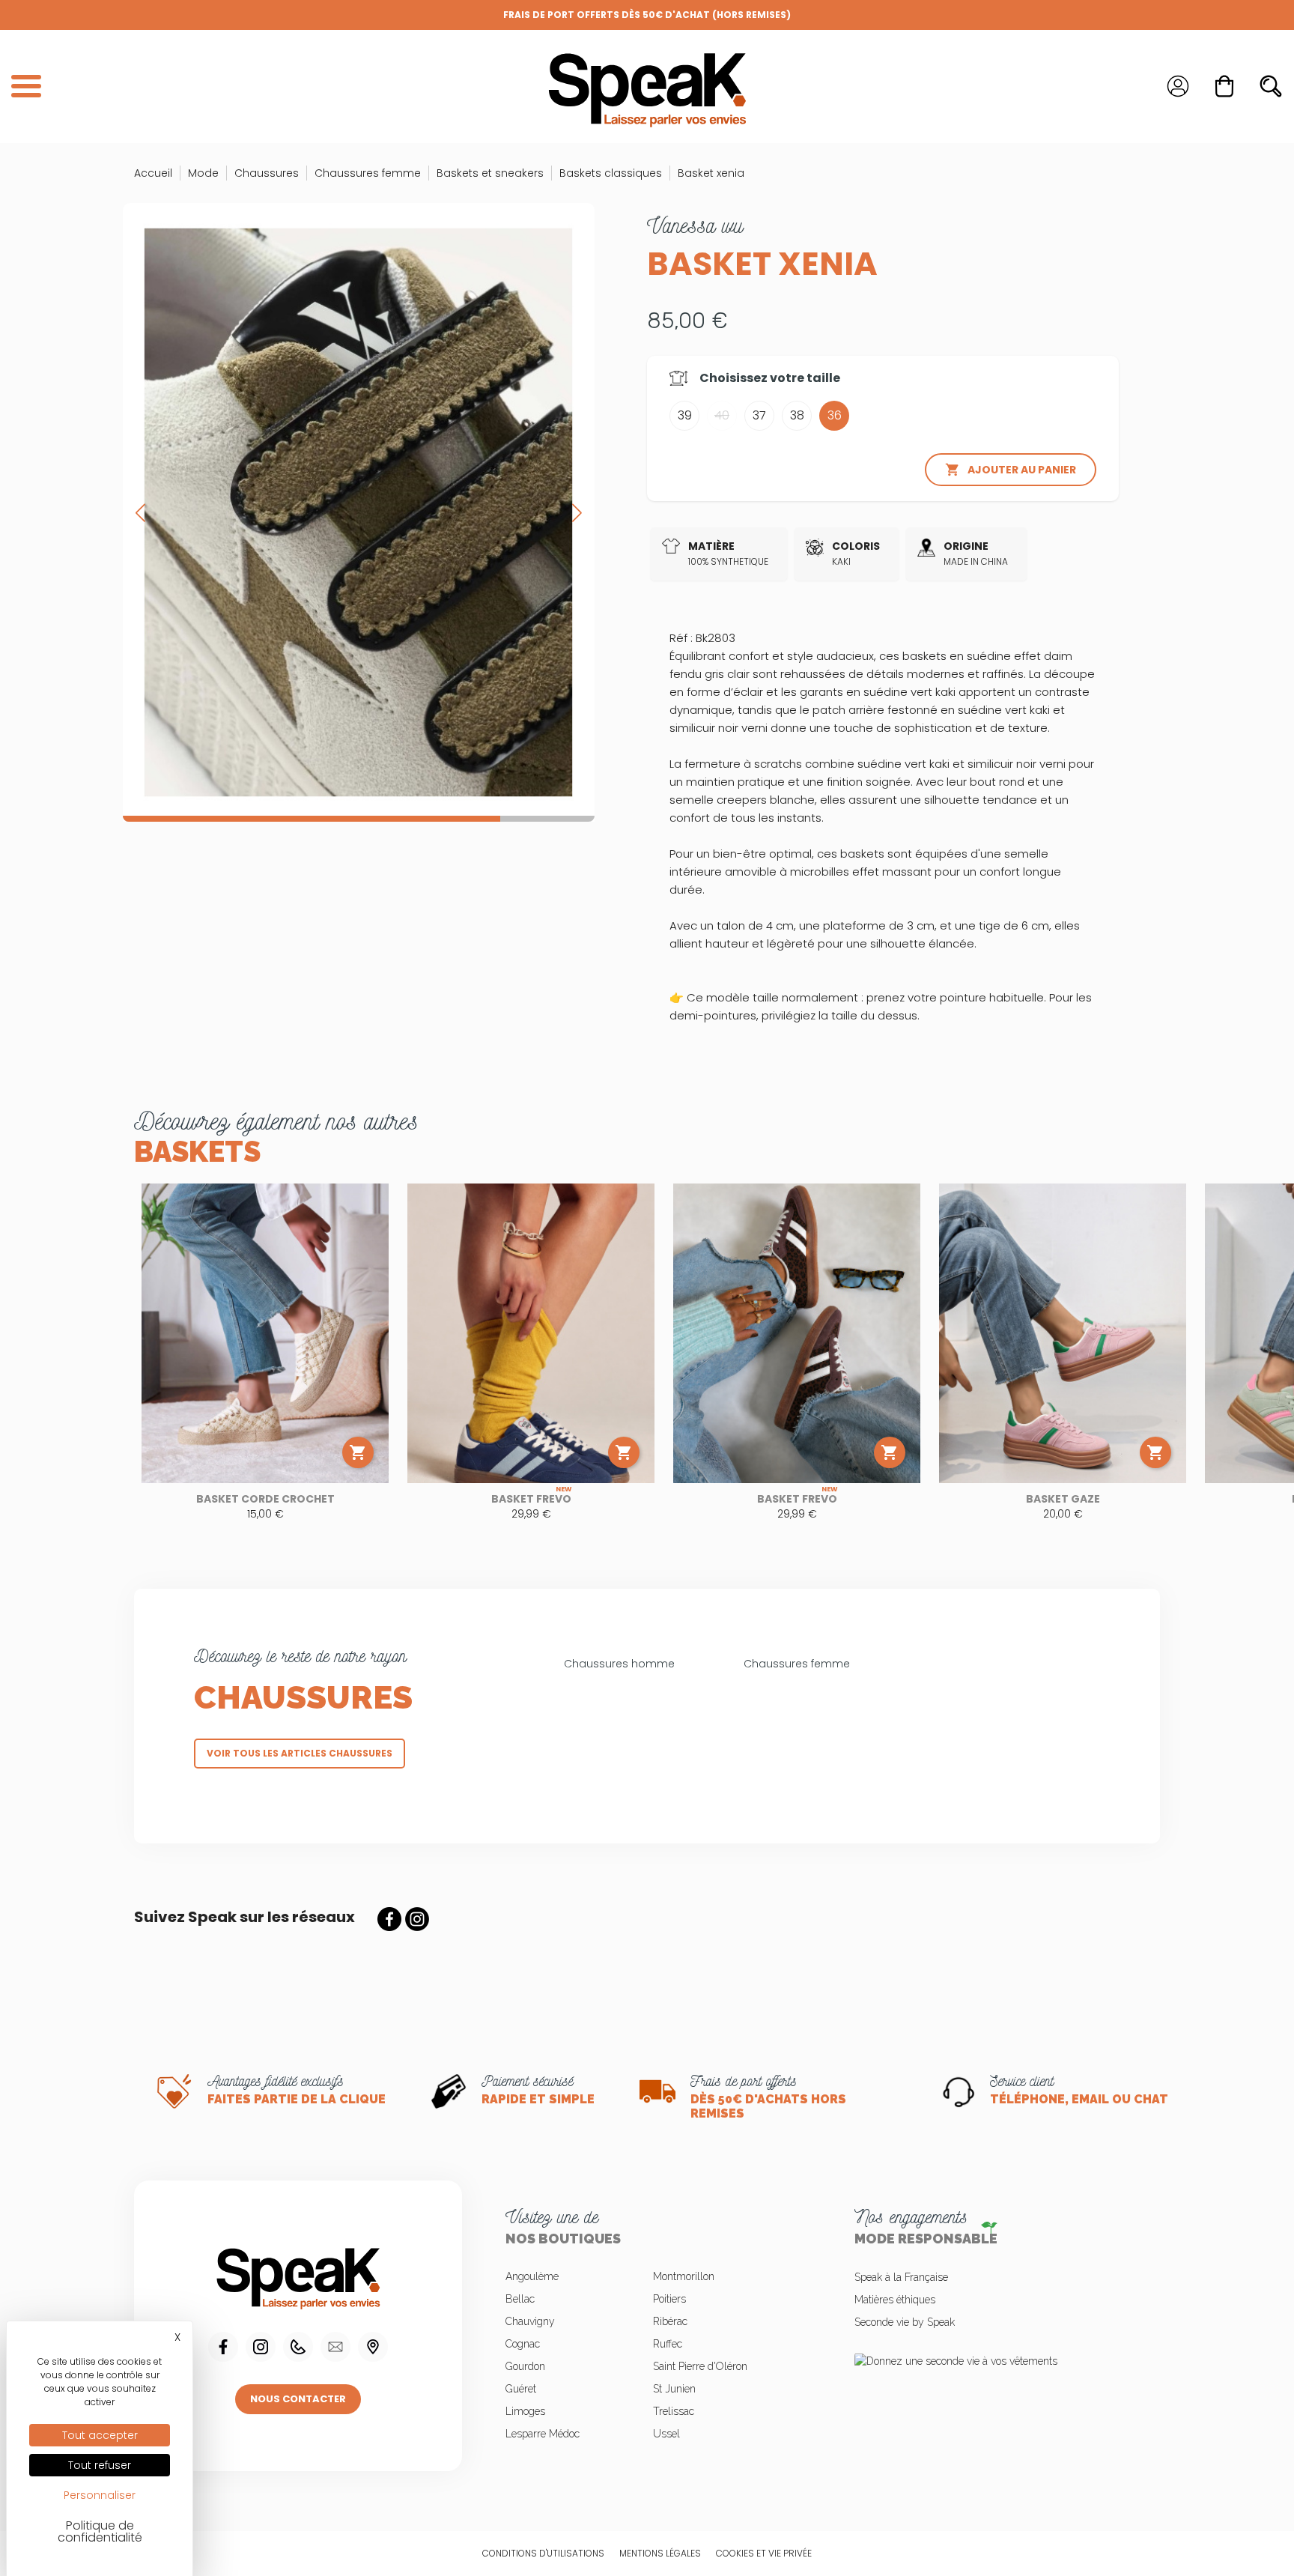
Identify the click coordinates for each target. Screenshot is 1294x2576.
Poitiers (669, 2299)
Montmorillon (684, 2276)
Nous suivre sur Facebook (223, 2347)
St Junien (674, 2389)
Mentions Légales (660, 2553)
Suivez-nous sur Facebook (389, 1919)
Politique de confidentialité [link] (100, 2531)
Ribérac (670, 2321)
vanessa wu (695, 225)
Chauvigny (530, 2321)
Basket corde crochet (265, 1499)
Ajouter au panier (1011, 470)
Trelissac (674, 2411)
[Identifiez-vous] (1178, 86)
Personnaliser (100, 2495)
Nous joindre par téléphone (298, 2347)
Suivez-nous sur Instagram (417, 1919)
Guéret (521, 2389)
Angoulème (532, 2276)
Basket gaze (1063, 1499)
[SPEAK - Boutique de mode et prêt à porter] (647, 87)
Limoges (525, 2411)
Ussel (666, 2434)
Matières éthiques (895, 2300)
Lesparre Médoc (543, 2434)
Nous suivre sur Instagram (261, 2347)
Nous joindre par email (335, 2347)
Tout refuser (100, 2465)
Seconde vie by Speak (905, 2322)
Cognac (523, 2344)
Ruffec (668, 2344)
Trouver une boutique (373, 2347)
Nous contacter (298, 2399)
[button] (577, 512)
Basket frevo (531, 1499)
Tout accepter (100, 2435)
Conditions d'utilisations (543, 2553)
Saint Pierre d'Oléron (700, 2366)
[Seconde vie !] (996, 2360)
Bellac (520, 2299)
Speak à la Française (901, 2277)
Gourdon (525, 2366)
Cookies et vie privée (764, 2553)
